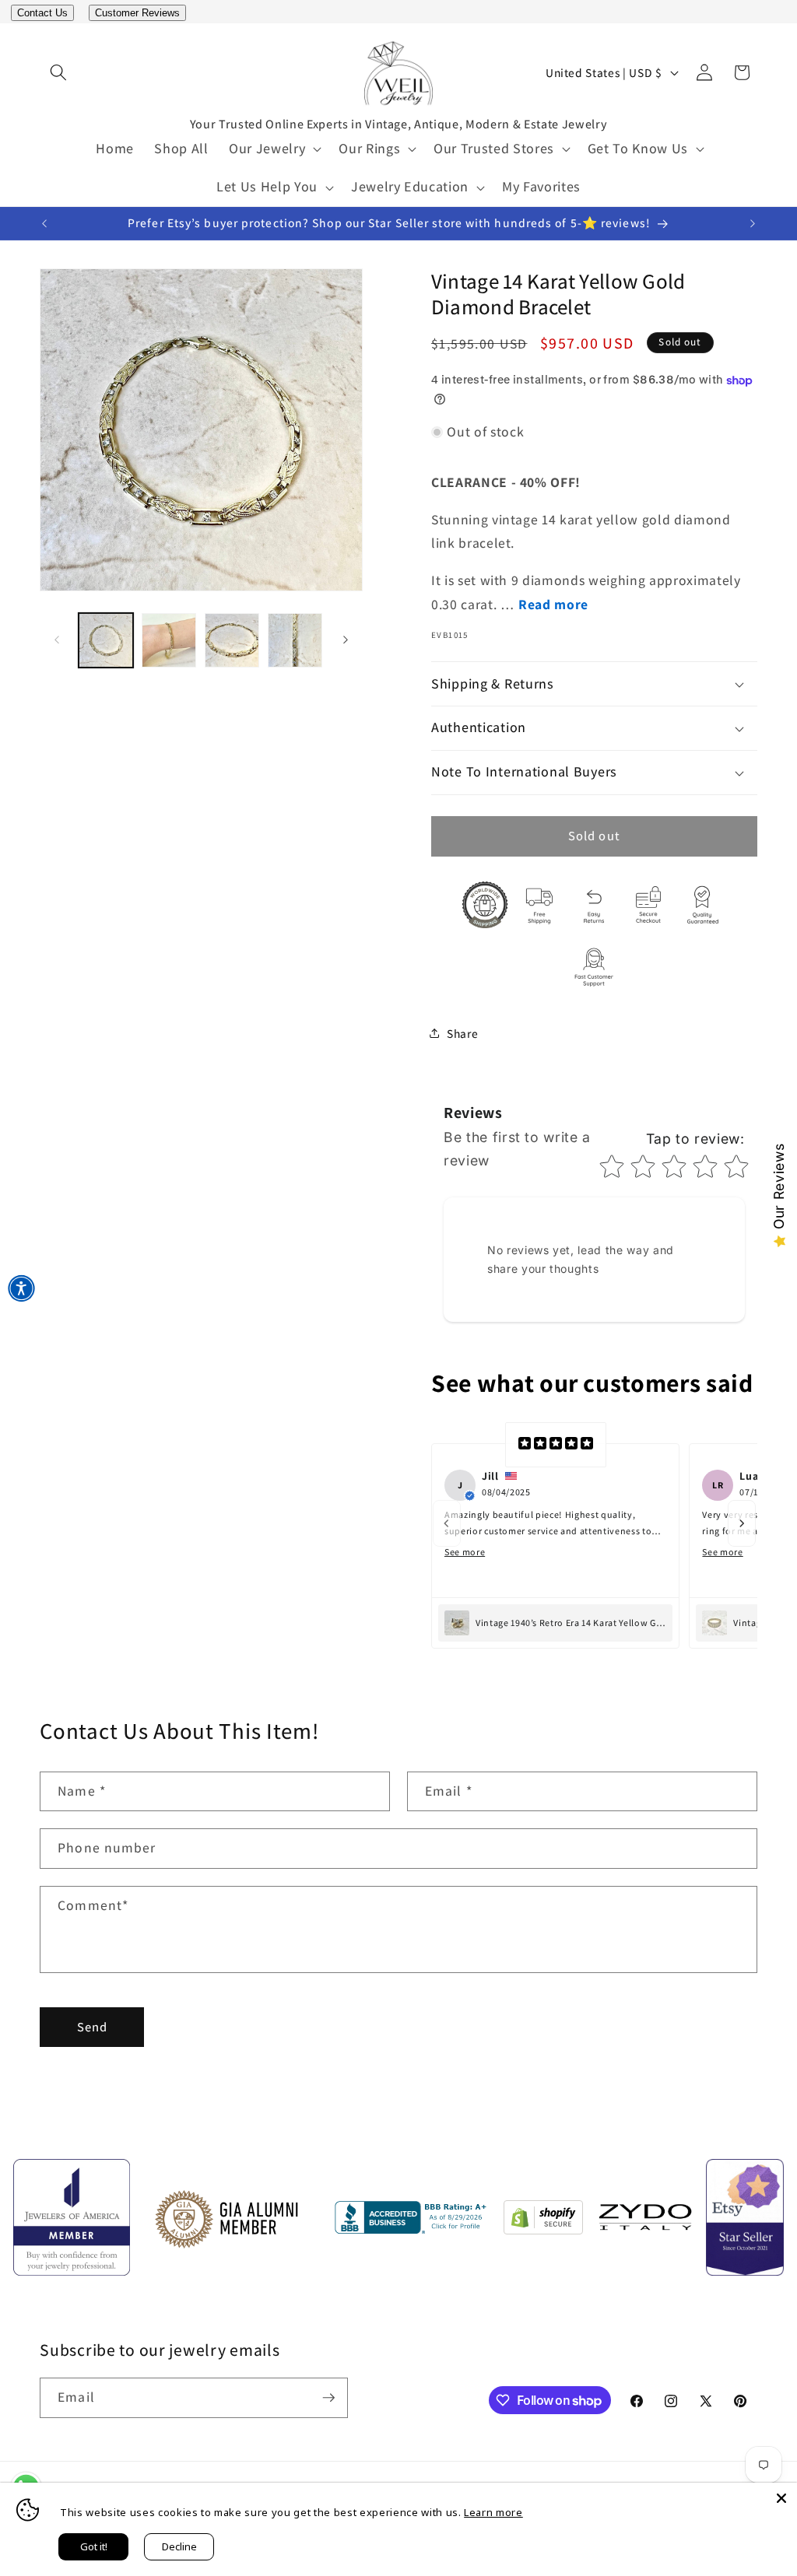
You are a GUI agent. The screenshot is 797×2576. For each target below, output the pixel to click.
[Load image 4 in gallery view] (295, 640)
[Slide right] (346, 640)
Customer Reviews (137, 13)
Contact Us (42, 13)
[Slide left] (57, 640)
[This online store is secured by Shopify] (543, 2221)
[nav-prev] (447, 1523)
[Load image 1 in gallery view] (106, 640)
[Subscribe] (328, 2398)
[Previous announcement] (44, 224)
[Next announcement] (753, 224)
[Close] (781, 2498)
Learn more (493, 2512)
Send (92, 2027)
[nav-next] (742, 1523)
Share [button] (462, 1033)
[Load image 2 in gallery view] (169, 640)
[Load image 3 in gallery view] (232, 640)
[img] (556, 1445)
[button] (58, 72)
